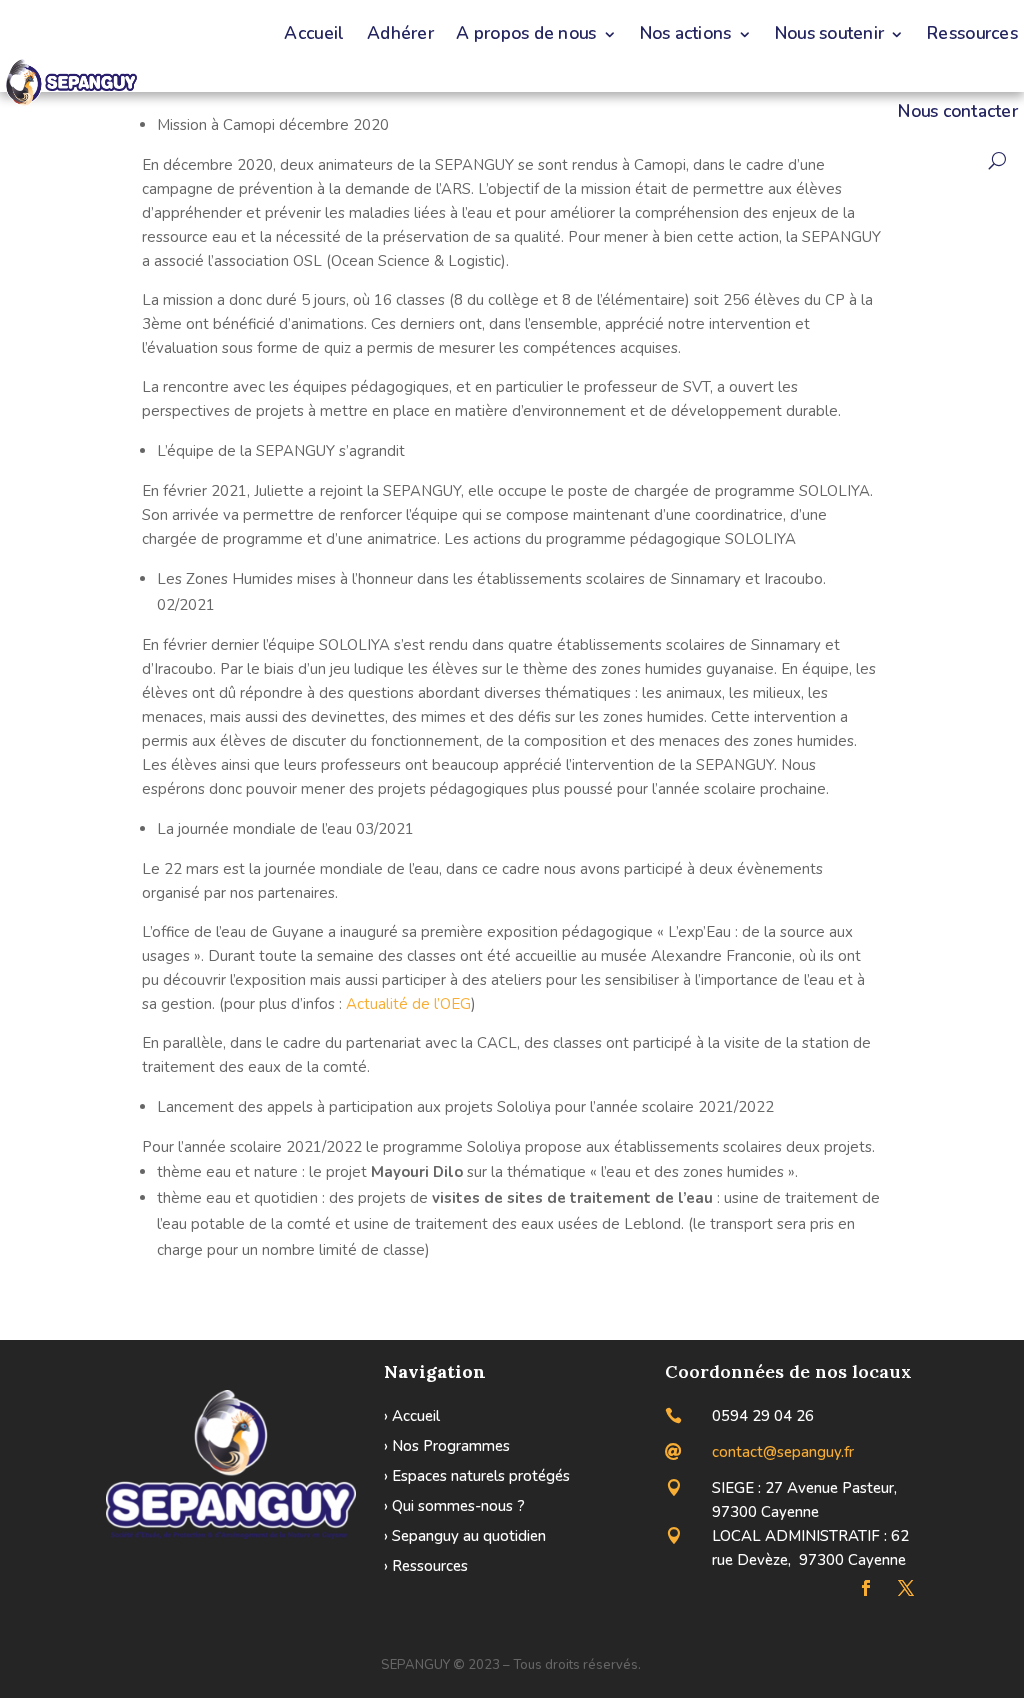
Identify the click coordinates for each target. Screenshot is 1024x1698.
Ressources (430, 1566)
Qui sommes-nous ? (458, 1506)
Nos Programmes (451, 1446)
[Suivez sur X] (906, 1588)
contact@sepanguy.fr (783, 1452)
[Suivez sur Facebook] (866, 1588)
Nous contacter (958, 112)
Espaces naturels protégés (481, 1476)
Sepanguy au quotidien (469, 1536)
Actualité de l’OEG (408, 1004)
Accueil (416, 1416)
